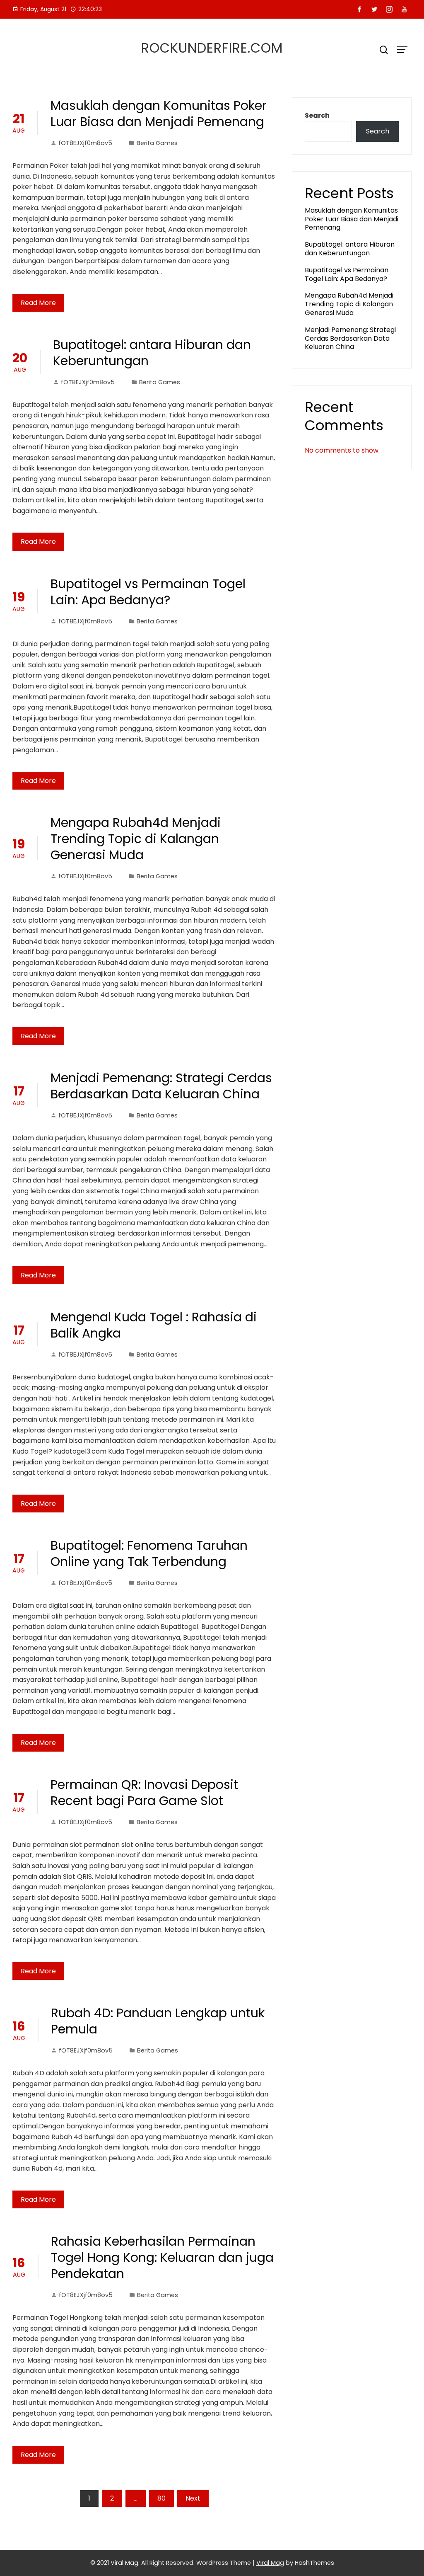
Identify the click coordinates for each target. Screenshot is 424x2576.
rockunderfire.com (212, 48)
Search (317, 115)
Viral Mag (270, 2563)
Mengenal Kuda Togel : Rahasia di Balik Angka (154, 1325)
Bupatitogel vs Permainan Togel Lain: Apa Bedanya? (148, 592)
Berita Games (157, 143)
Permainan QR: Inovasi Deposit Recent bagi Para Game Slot (144, 1793)
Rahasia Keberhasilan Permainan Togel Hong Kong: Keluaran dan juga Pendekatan (162, 2257)
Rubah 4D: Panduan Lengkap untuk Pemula (158, 2021)
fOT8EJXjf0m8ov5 (85, 143)
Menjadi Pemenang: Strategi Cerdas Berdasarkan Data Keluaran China (161, 1086)
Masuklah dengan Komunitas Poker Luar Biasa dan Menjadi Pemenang (159, 114)
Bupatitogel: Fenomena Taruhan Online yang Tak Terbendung (149, 1553)
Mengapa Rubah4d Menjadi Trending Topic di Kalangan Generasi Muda (136, 839)
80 (161, 2498)
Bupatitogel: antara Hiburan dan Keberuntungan (152, 353)
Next (193, 2498)
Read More (38, 303)
